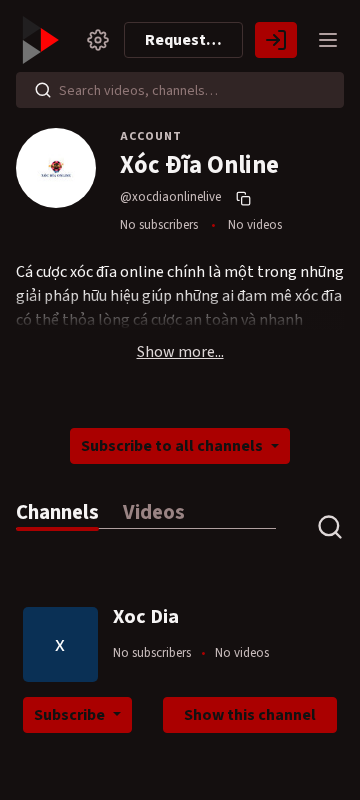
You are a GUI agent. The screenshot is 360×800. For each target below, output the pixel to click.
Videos (154, 512)
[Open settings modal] (98, 40)
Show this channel (250, 715)
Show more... (180, 352)
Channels (57, 512)
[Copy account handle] (246, 198)
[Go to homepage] (44, 40)
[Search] (43, 90)
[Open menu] (328, 40)
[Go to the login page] (276, 40)
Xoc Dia (146, 617)
